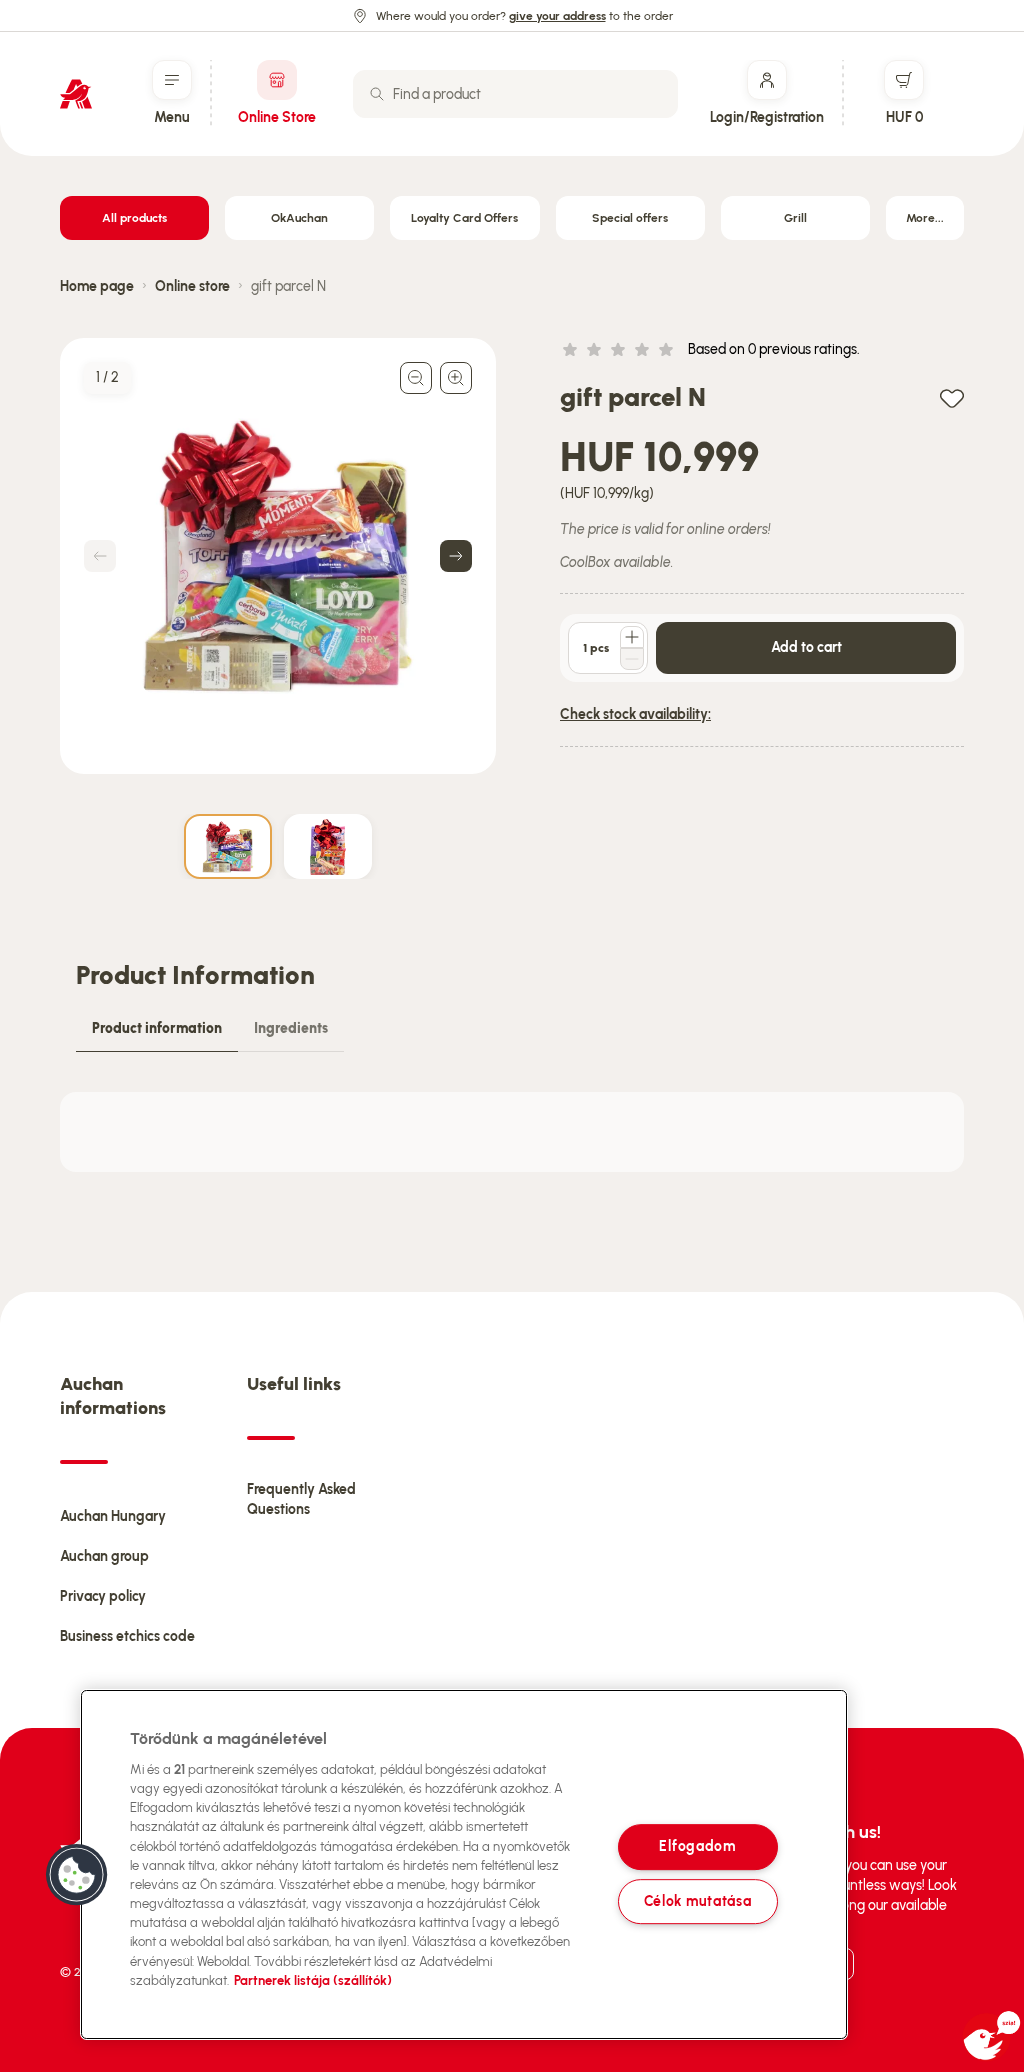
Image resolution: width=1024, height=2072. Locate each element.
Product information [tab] (157, 1028)
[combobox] (515, 94)
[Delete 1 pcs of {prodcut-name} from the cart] (632, 659)
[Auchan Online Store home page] (76, 94)
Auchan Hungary (113, 1516)
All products (134, 218)
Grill (795, 218)
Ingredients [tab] (291, 1028)
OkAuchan (299, 218)
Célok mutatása (698, 1901)
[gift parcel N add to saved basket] (952, 397)
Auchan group (104, 1556)
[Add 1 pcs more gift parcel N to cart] (632, 637)
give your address (557, 16)
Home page (97, 286)
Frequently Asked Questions (301, 1499)
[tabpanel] (512, 1132)
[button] (77, 1875)
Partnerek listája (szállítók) (313, 1980)
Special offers (630, 218)
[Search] (377, 94)
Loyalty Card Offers (464, 218)
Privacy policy (103, 1596)
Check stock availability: (635, 714)
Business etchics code (127, 1636)
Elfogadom (697, 1847)
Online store (192, 286)
